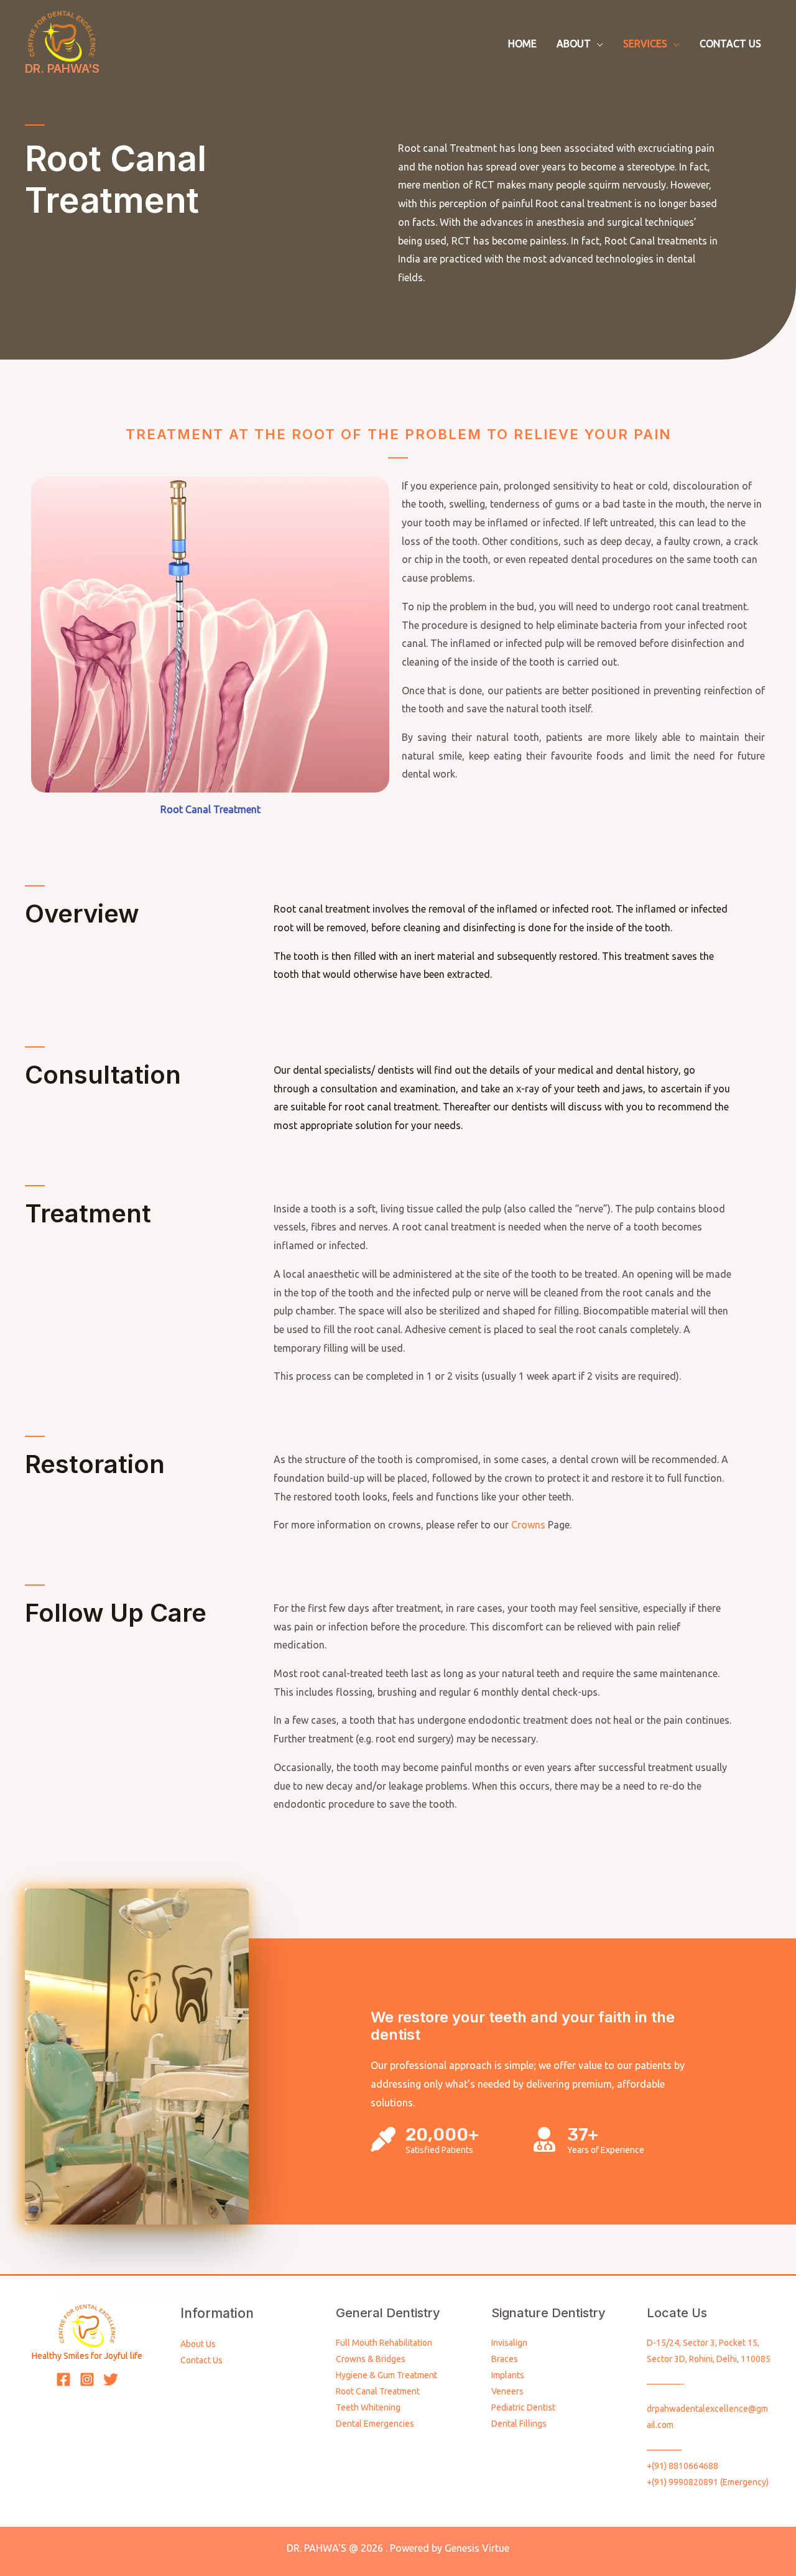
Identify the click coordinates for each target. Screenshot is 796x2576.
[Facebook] (63, 2379)
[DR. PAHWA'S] (62, 35)
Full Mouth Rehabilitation (384, 2343)
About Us (198, 2344)
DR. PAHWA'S (62, 69)
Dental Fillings (519, 2424)
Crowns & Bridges (371, 2359)
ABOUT (574, 44)
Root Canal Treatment (378, 2391)
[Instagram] (87, 2379)
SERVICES (645, 44)
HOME (522, 44)
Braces (505, 2359)
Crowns (527, 1525)
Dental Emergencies (375, 2424)
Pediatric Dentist (523, 2407)
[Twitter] (111, 2379)
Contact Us (201, 2360)
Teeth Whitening (368, 2407)
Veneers (507, 2391)
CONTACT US (730, 44)
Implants (508, 2375)
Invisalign (509, 2343)
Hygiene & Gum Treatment (386, 2375)
